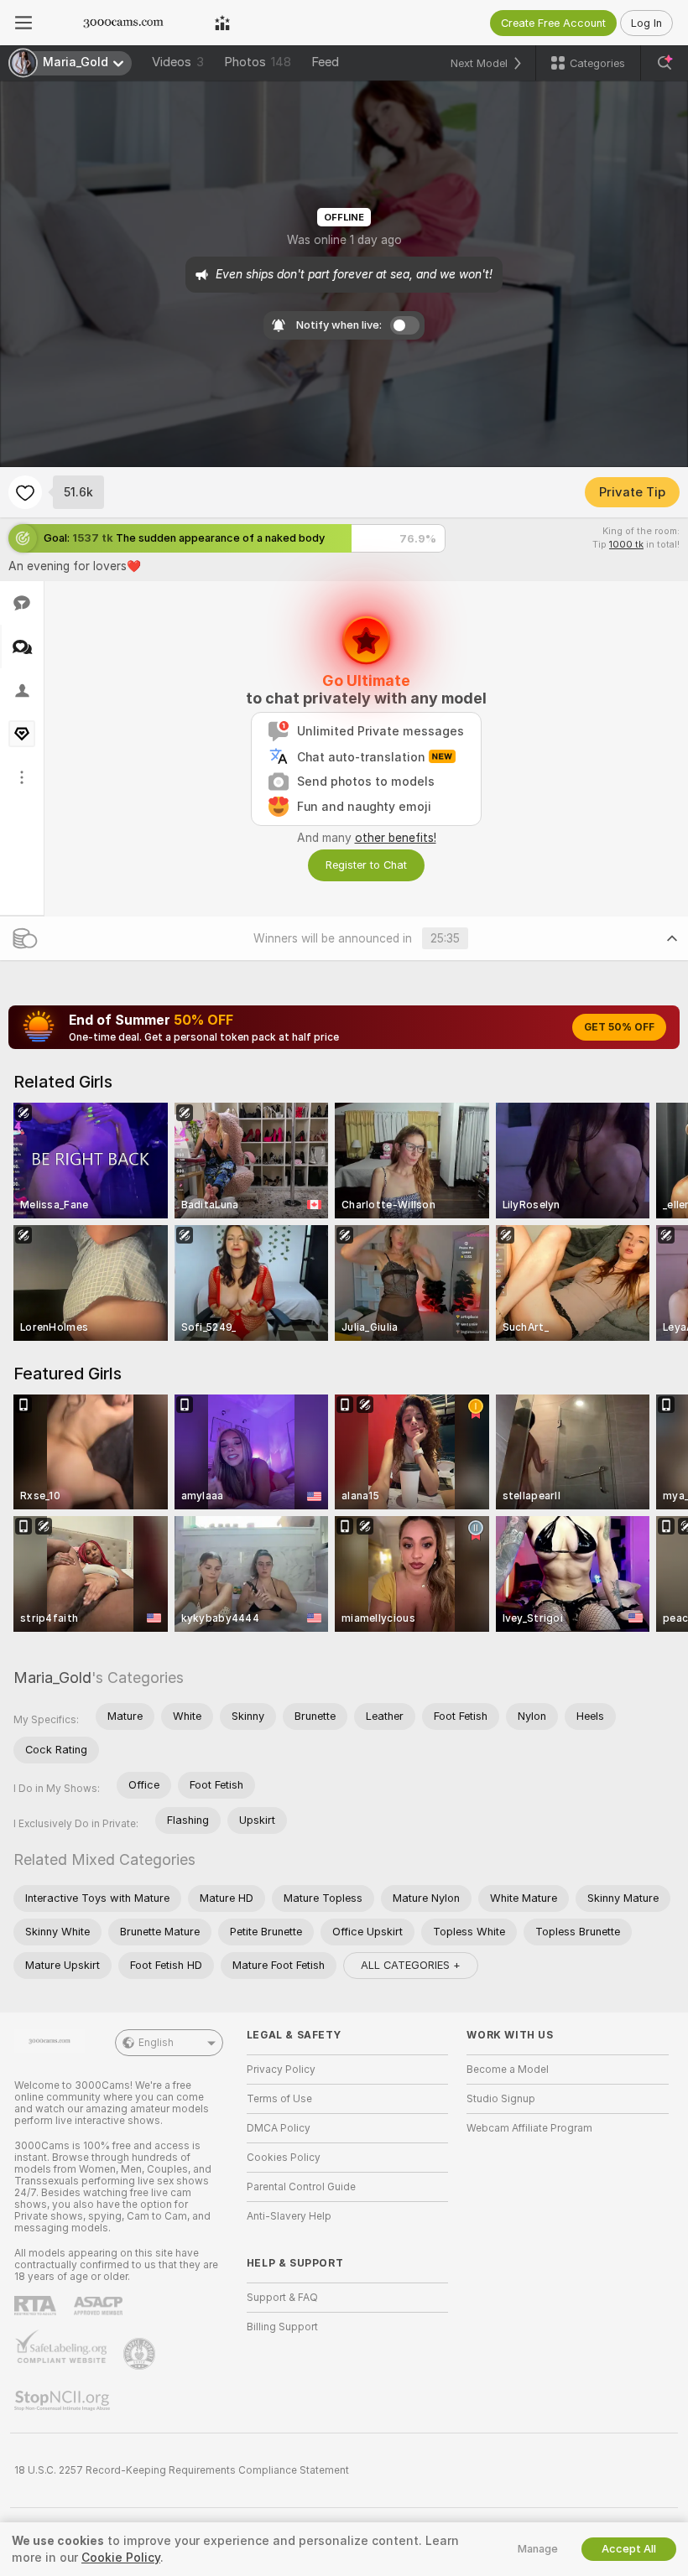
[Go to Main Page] (123, 23)
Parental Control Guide (301, 2187)
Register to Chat (366, 865)
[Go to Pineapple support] (141, 2354)
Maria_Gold (52, 1678)
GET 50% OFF (619, 1027)
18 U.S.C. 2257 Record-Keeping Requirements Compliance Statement (182, 2470)
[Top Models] (222, 23)
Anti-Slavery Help (289, 2216)
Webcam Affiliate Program (529, 2128)
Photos (258, 62)
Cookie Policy (121, 2558)
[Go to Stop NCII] (64, 2401)
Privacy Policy (281, 2070)
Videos (178, 62)
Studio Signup (501, 2099)
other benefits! (396, 838)
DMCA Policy (279, 2128)
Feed (325, 62)
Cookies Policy (284, 2158)
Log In (646, 23)
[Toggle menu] (23, 23)
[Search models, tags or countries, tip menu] (665, 63)
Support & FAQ (282, 2298)
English (156, 2043)
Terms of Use (279, 2099)
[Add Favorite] (25, 492)
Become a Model (508, 2070)
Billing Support (282, 2327)
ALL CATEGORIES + (411, 1965)
